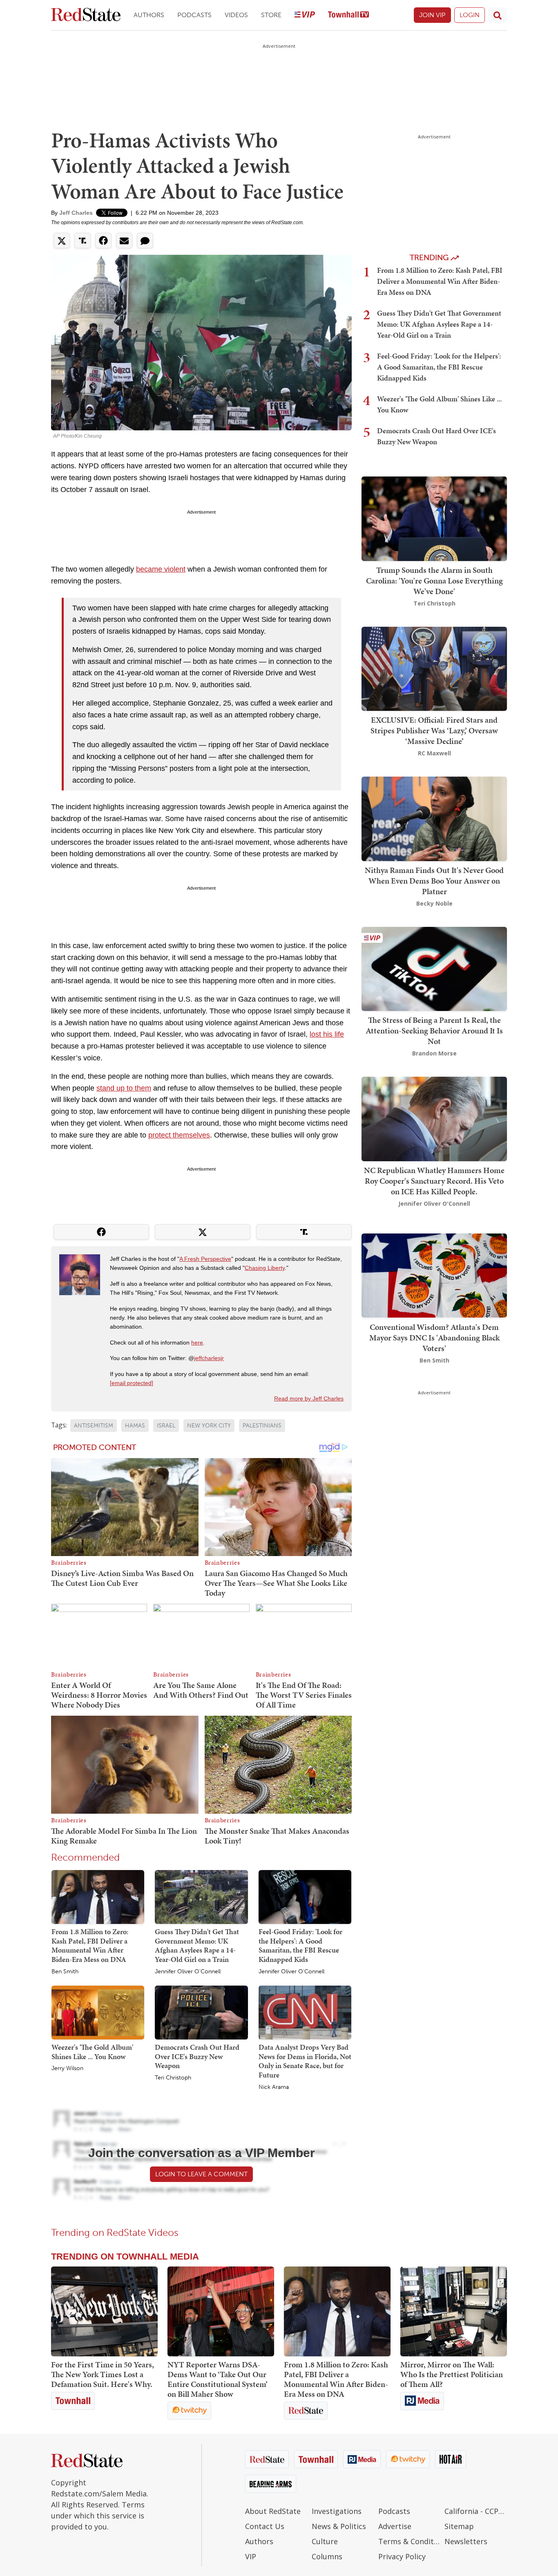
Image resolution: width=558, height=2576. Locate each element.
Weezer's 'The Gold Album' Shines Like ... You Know (92, 2052)
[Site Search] (498, 15)
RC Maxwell (434, 753)
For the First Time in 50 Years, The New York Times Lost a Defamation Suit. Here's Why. (103, 2374)
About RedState (273, 2511)
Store (271, 15)
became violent (161, 569)
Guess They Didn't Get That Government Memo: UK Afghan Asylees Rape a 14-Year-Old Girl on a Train (197, 1945)
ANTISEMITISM (94, 1426)
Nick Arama (274, 2087)
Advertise (395, 2526)
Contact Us (265, 2526)
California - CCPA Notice (476, 2511)
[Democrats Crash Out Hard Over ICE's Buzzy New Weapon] (201, 2012)
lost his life (327, 1034)
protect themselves (179, 1135)
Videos (236, 15)
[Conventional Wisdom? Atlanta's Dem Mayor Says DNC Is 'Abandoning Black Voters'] (434, 1275)
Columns (327, 2556)
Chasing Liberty (265, 1268)
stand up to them (124, 1088)
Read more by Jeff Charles (309, 1398)
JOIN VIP (432, 15)
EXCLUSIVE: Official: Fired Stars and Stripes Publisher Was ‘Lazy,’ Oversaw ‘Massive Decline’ (434, 730)
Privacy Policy (402, 2556)
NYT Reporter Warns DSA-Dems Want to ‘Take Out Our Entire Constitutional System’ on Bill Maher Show (218, 2379)
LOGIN (470, 15)
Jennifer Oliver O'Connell (188, 1972)
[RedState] (86, 15)
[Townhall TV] (348, 15)
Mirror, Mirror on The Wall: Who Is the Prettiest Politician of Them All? (452, 2374)
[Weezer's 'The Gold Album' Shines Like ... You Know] (98, 2012)
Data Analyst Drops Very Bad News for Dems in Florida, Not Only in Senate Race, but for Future (305, 2061)
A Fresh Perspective (205, 1259)
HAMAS (135, 1426)
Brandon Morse (434, 1053)
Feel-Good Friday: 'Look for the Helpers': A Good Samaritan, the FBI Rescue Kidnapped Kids (300, 1945)
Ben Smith (65, 1972)
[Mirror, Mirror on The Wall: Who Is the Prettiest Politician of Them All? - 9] (454, 2311)
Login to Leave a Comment (201, 2174)
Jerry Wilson (67, 2068)
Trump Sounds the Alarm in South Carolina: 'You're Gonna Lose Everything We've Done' (434, 581)
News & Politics (339, 2526)
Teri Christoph (173, 2078)
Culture (325, 2541)
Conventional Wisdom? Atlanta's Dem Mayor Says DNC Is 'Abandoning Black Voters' (434, 1337)
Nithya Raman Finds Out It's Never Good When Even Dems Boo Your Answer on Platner (434, 881)
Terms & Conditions (410, 2541)
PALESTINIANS (262, 1426)
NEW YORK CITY (209, 1426)
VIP (251, 2556)
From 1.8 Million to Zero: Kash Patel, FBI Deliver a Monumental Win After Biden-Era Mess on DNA (90, 1945)
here (197, 1343)
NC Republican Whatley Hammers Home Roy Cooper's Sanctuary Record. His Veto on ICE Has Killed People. (434, 1181)
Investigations (337, 2511)
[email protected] (132, 1383)
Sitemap (459, 2526)
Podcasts (194, 15)
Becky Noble (434, 903)
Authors (149, 15)
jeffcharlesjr (209, 1358)
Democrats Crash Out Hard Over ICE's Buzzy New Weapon (197, 2056)
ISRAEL (166, 1426)
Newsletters (466, 2541)
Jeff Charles (76, 213)
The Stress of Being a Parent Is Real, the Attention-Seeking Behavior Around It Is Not (434, 1031)
